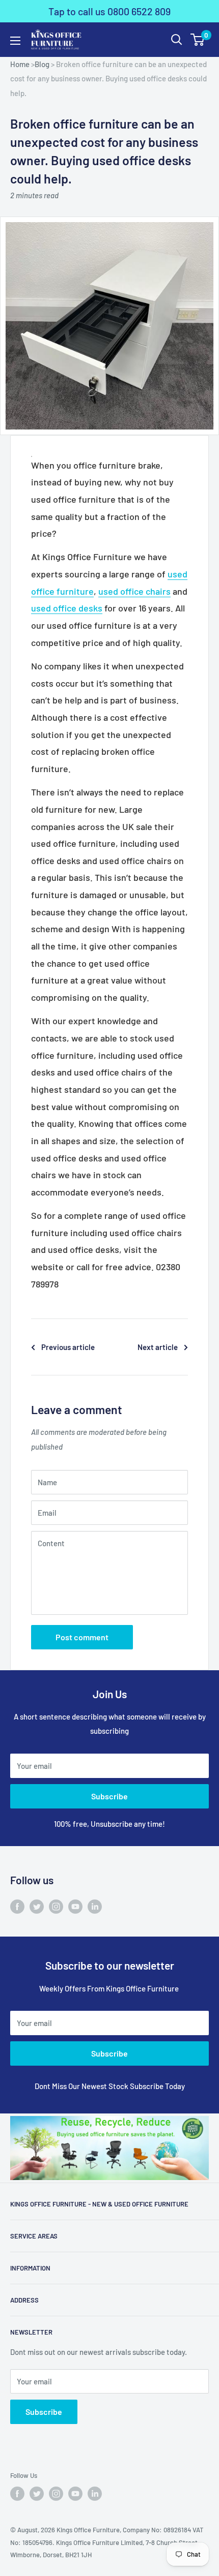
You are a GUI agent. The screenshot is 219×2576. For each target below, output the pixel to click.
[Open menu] (15, 41)
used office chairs (134, 591)
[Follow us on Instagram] (56, 1906)
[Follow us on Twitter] (37, 1906)
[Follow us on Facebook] (17, 1906)
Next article (158, 1347)
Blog (42, 64)
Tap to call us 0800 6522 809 (109, 11)
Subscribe (109, 1796)
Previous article (68, 1347)
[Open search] (177, 40)
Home (20, 64)
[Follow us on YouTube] (75, 1906)
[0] (198, 40)
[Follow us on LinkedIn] (95, 1906)
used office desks (67, 608)
